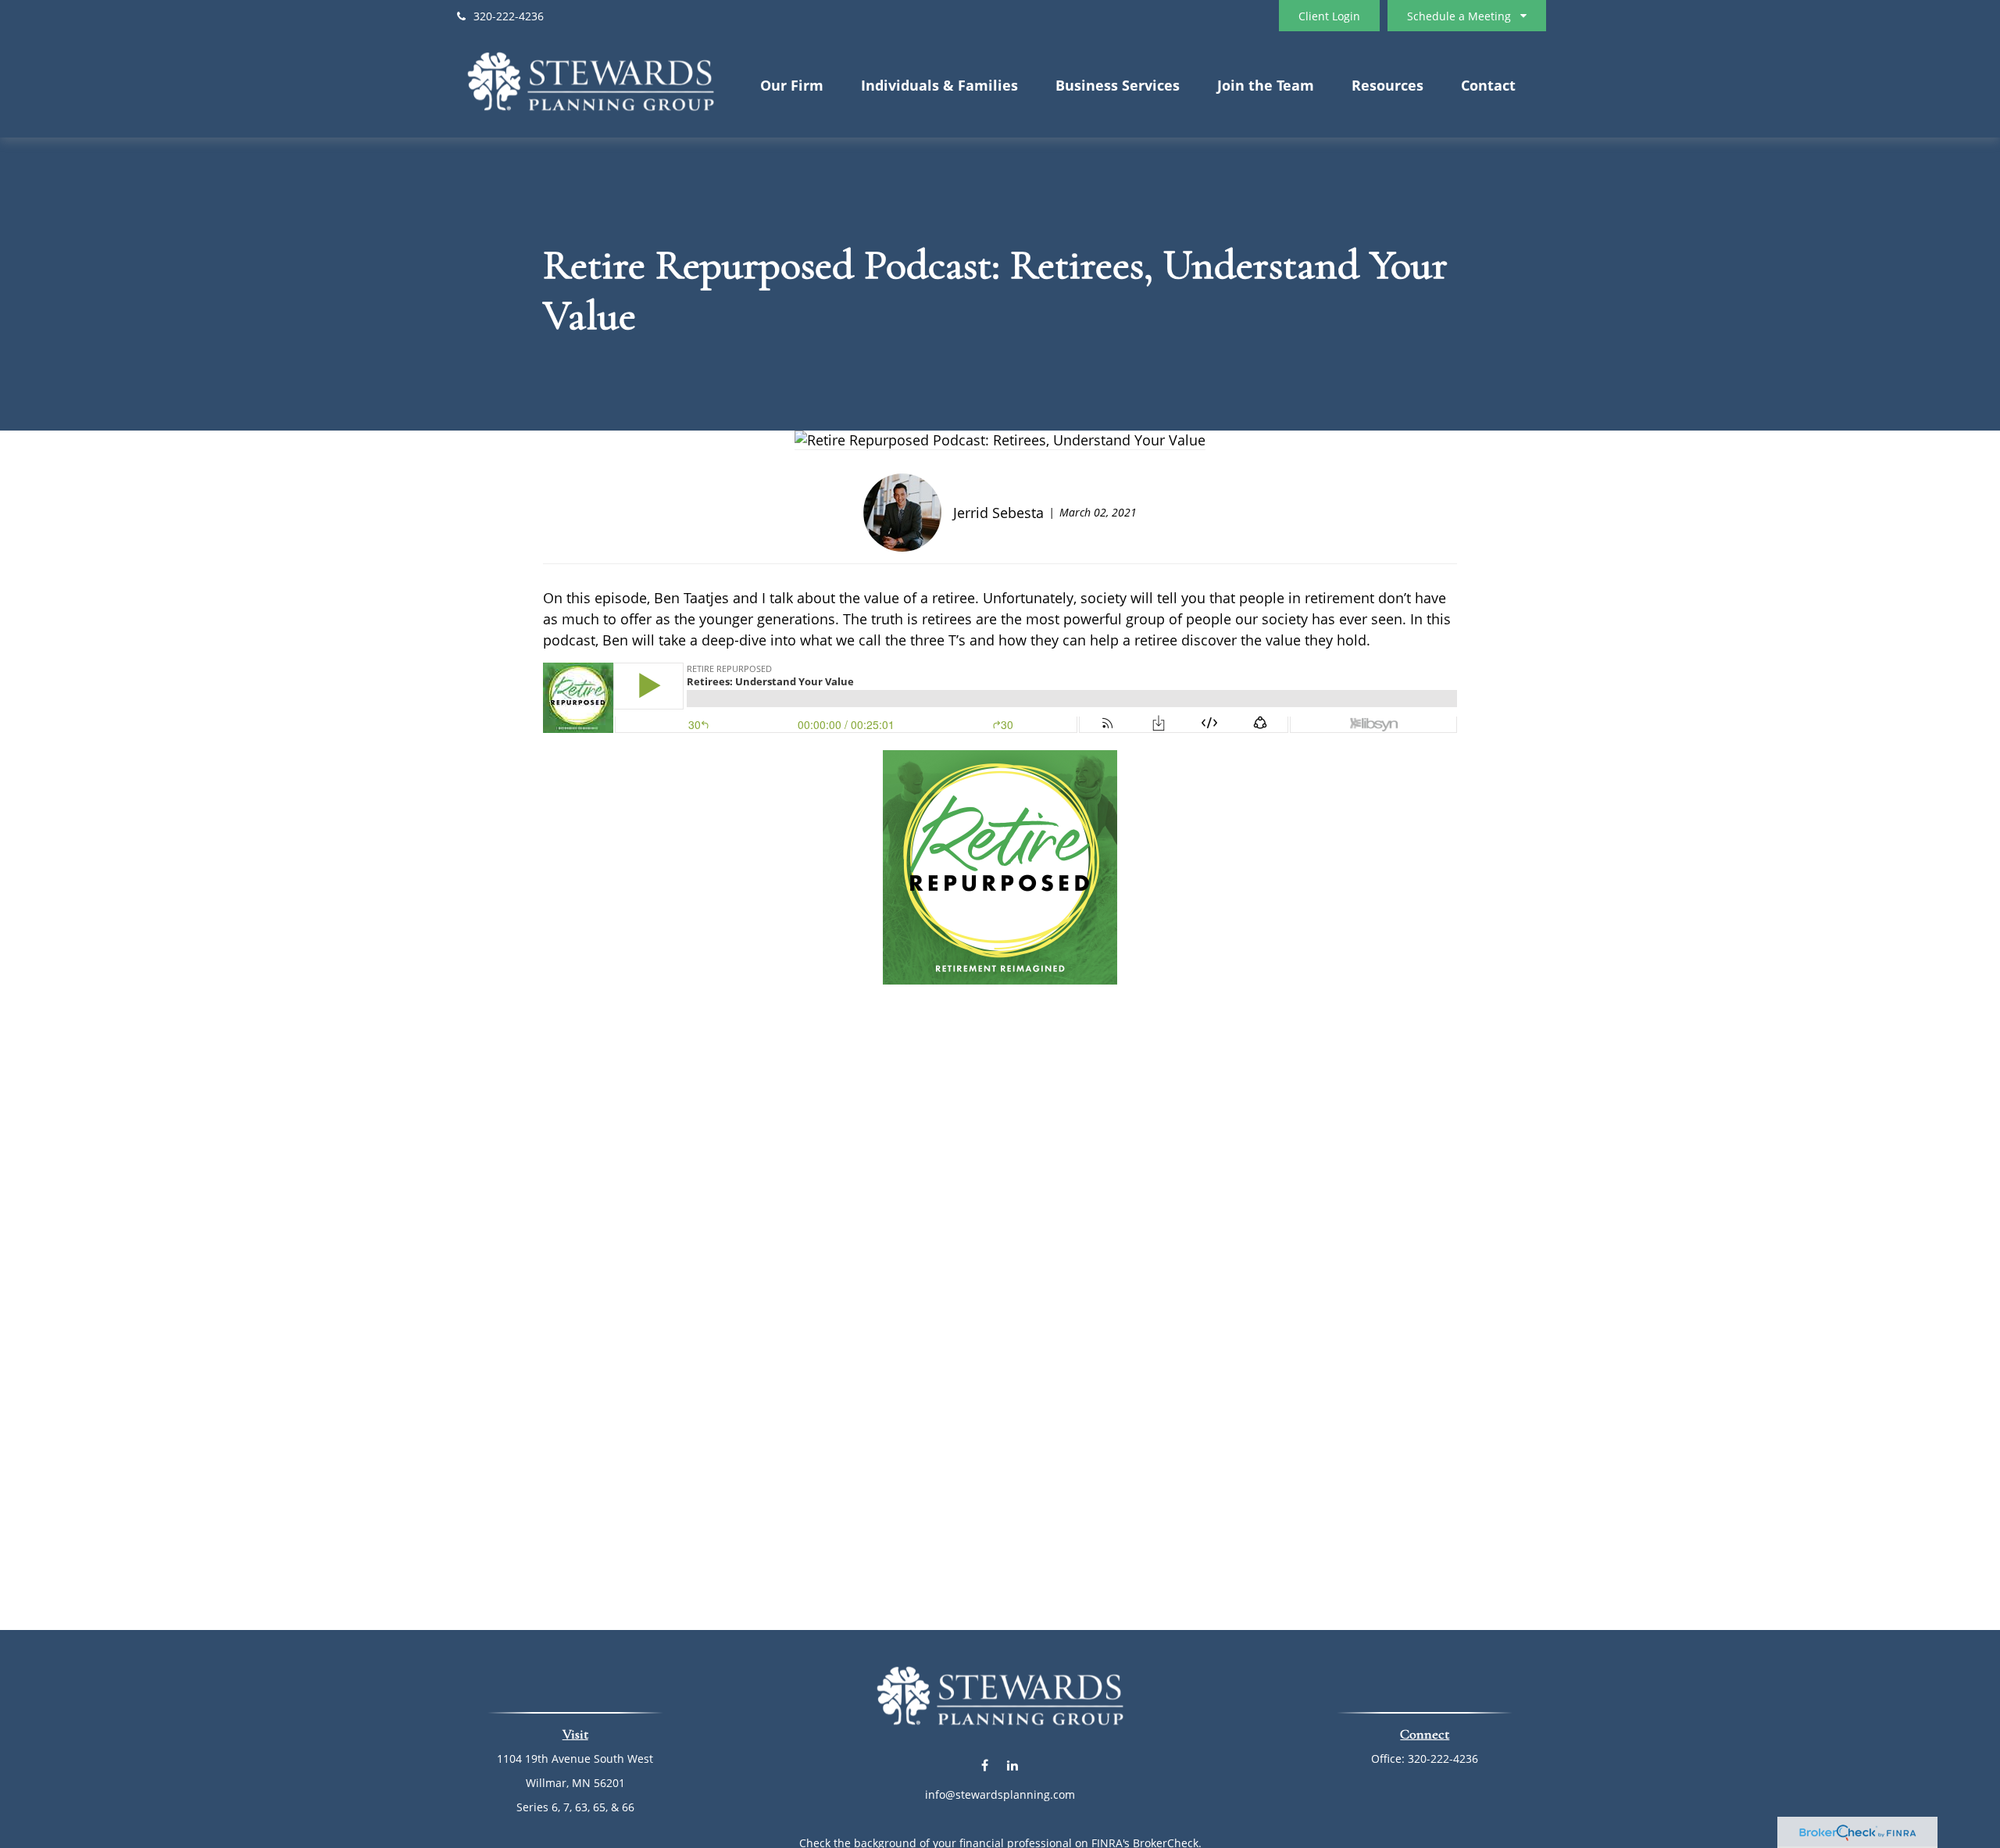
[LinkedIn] (1012, 1766)
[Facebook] (985, 1766)
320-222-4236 (509, 16)
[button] (792, 84)
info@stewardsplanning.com (1000, 1794)
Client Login (1329, 16)
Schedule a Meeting (1459, 16)
